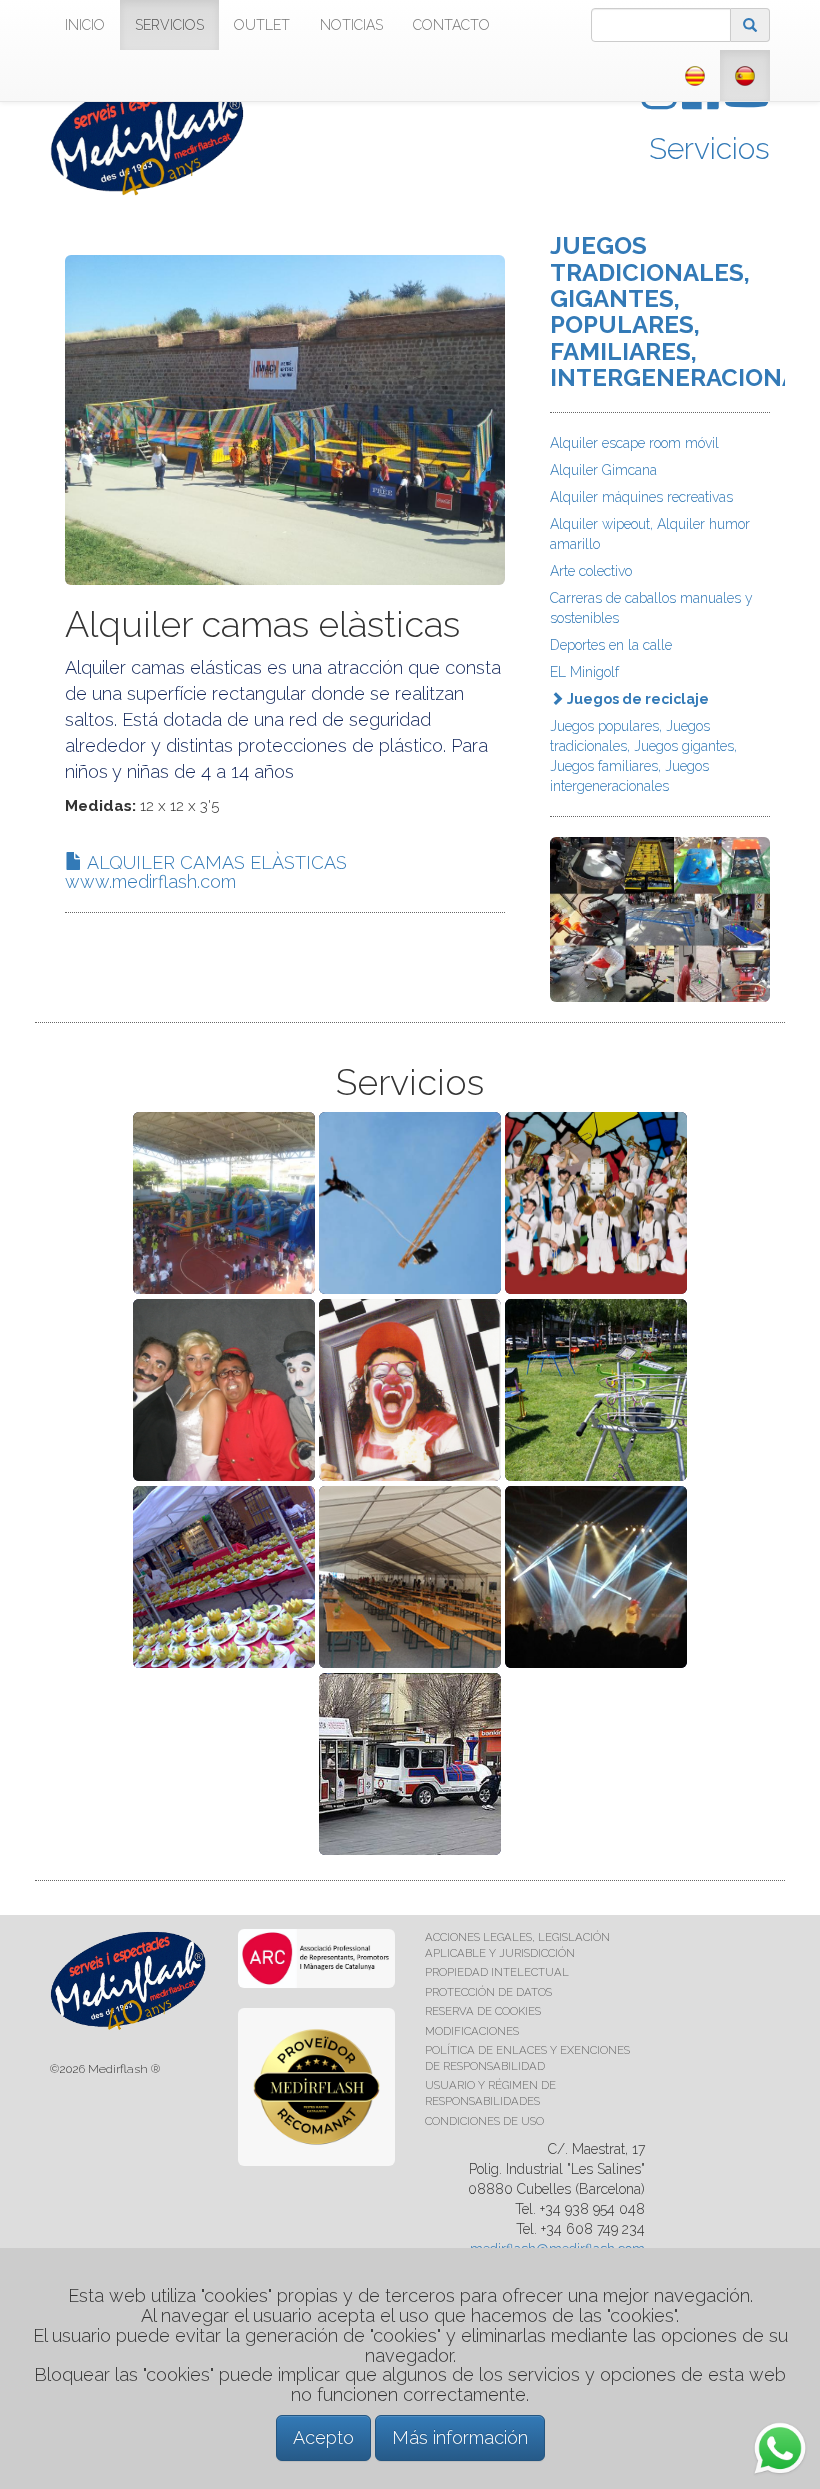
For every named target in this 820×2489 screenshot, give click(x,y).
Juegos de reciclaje (636, 699)
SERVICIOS (169, 25)
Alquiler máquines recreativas (641, 497)
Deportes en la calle (611, 645)
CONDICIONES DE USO (484, 2121)
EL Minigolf (584, 672)
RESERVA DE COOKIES (483, 2011)
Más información (460, 2437)
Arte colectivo (591, 571)
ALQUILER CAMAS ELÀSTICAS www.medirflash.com (206, 872)
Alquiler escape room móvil (634, 443)
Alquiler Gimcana (603, 470)
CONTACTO (451, 25)
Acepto (323, 2437)
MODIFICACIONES (472, 2031)
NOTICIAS (351, 25)
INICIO (85, 25)
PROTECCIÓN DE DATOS (488, 1992)
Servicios (709, 148)
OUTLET (262, 25)
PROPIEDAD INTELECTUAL (497, 1972)
